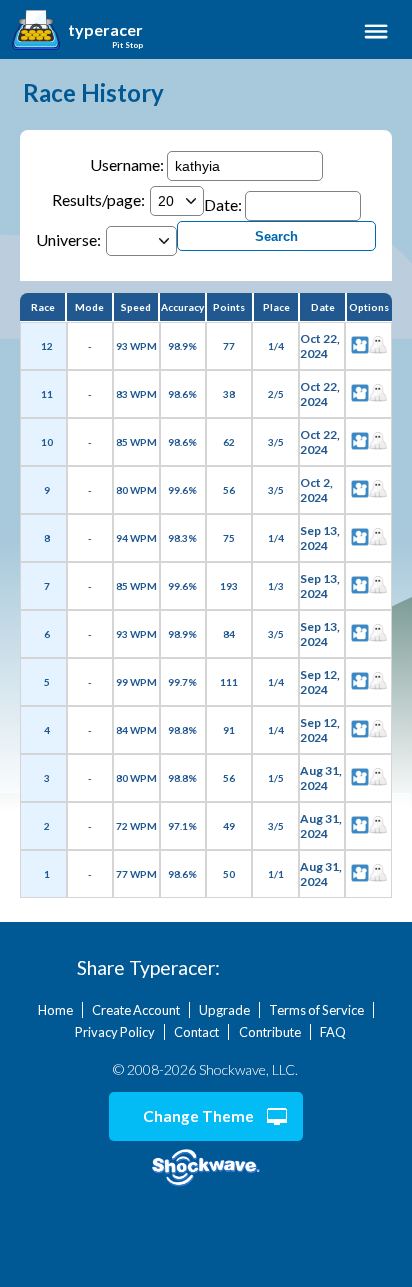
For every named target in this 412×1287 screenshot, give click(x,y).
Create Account (136, 1010)
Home (55, 1010)
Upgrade (224, 1010)
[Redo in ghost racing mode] (378, 346)
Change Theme (198, 1116)
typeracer (105, 30)
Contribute (270, 1032)
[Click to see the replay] (360, 346)
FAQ (333, 1032)
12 (47, 346)
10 (47, 442)
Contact (196, 1032)
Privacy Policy (115, 1032)
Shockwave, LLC (206, 1168)
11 (47, 394)
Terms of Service (316, 1010)
